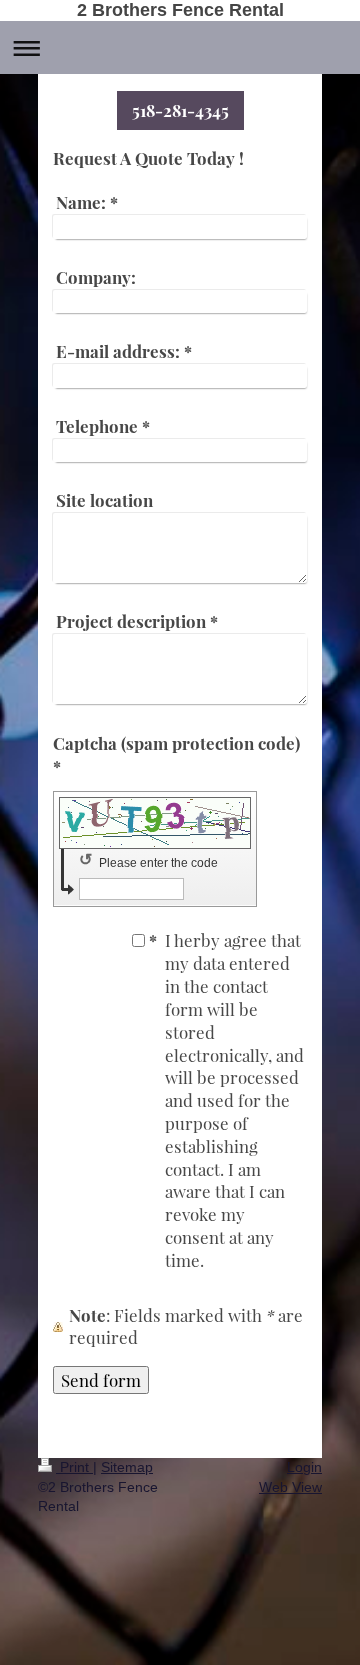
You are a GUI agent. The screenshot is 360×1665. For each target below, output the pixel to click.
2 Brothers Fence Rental (180, 10)
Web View (290, 1487)
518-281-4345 (180, 110)
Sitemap (127, 1467)
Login (304, 1467)
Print (74, 1467)
